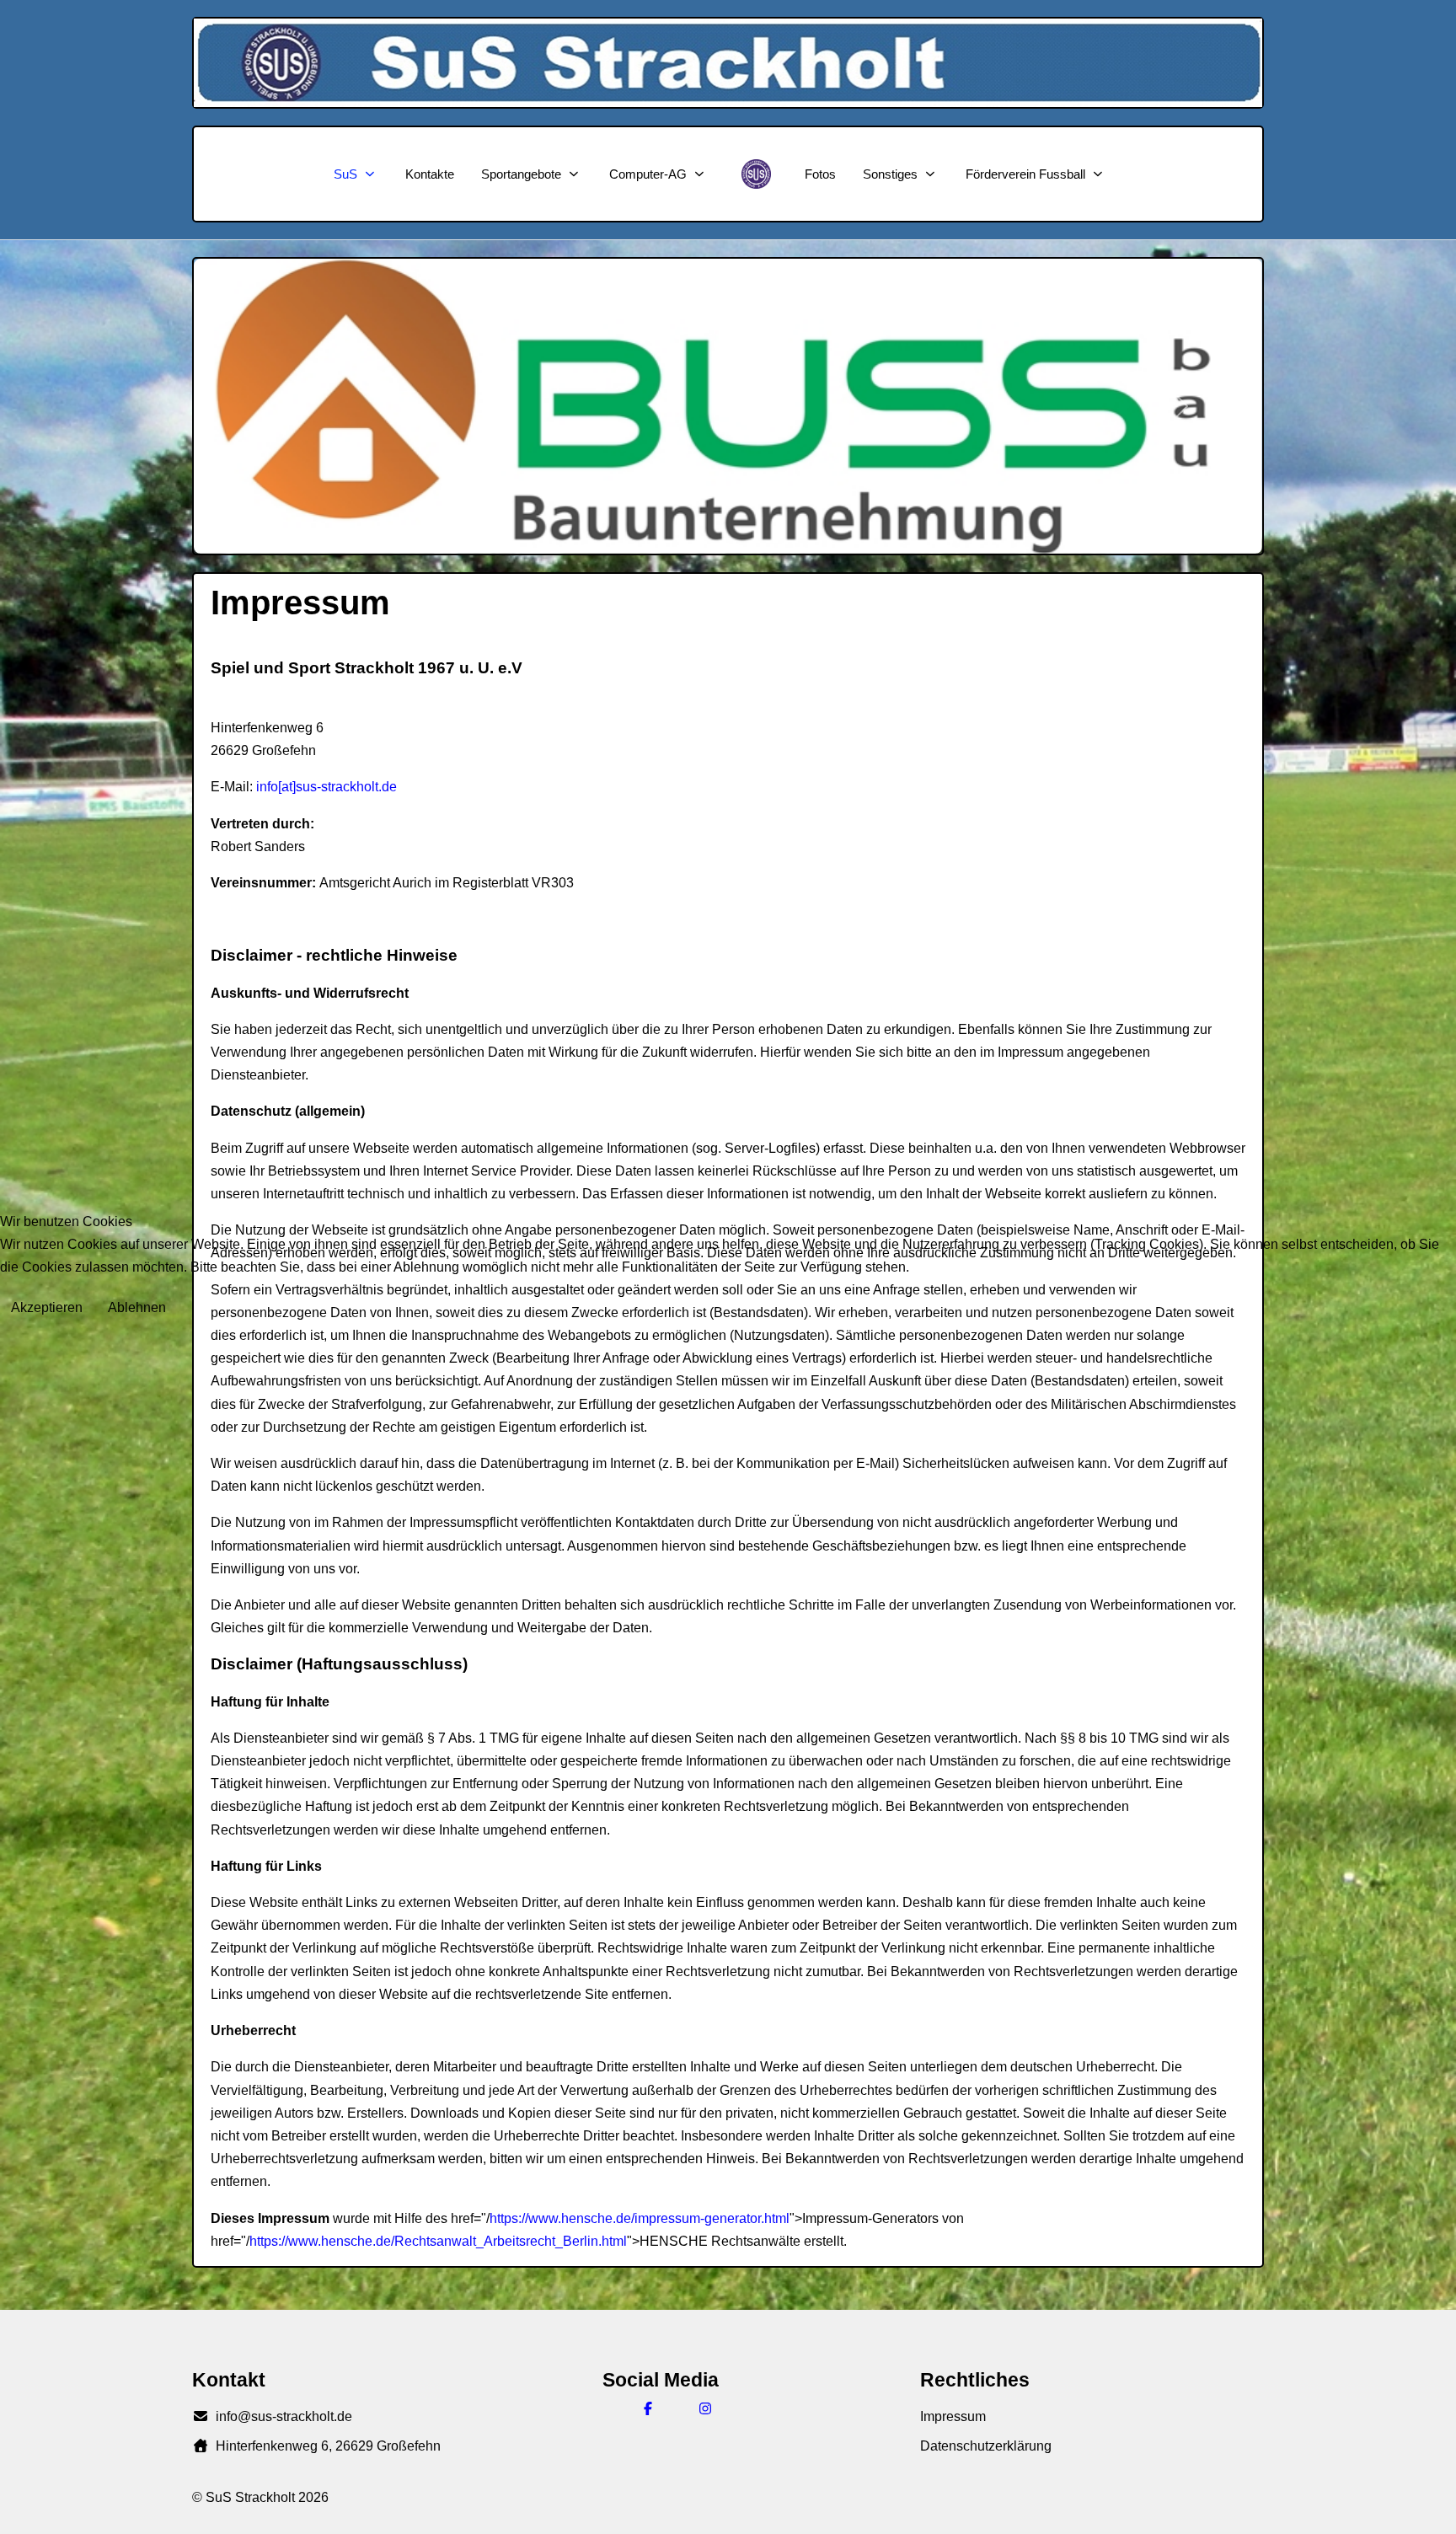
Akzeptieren (47, 1307)
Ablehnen (137, 1307)
